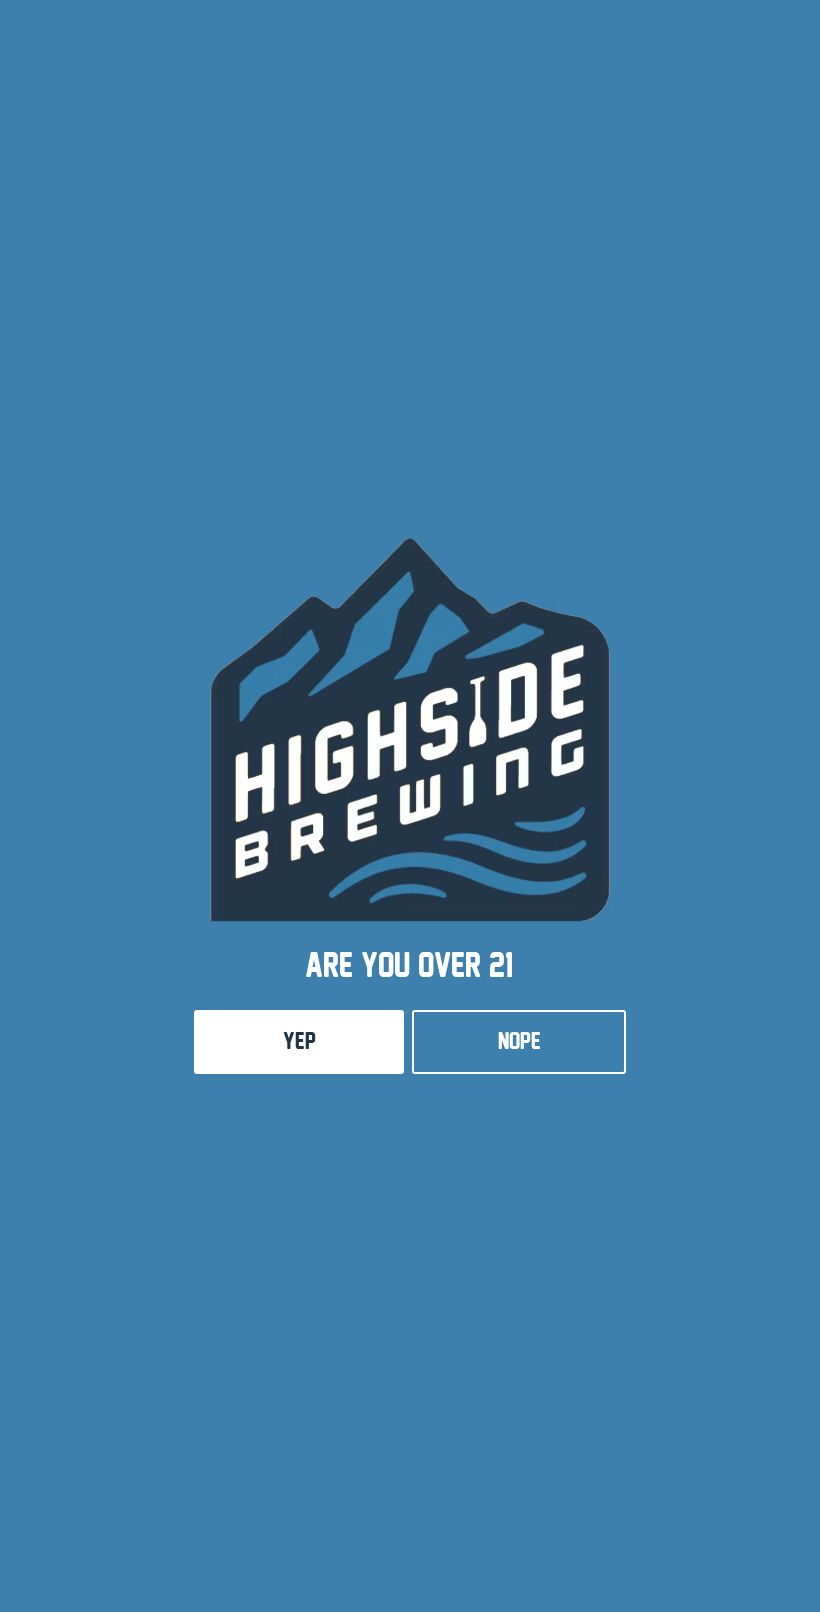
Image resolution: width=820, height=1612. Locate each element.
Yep (299, 1041)
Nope (519, 1041)
